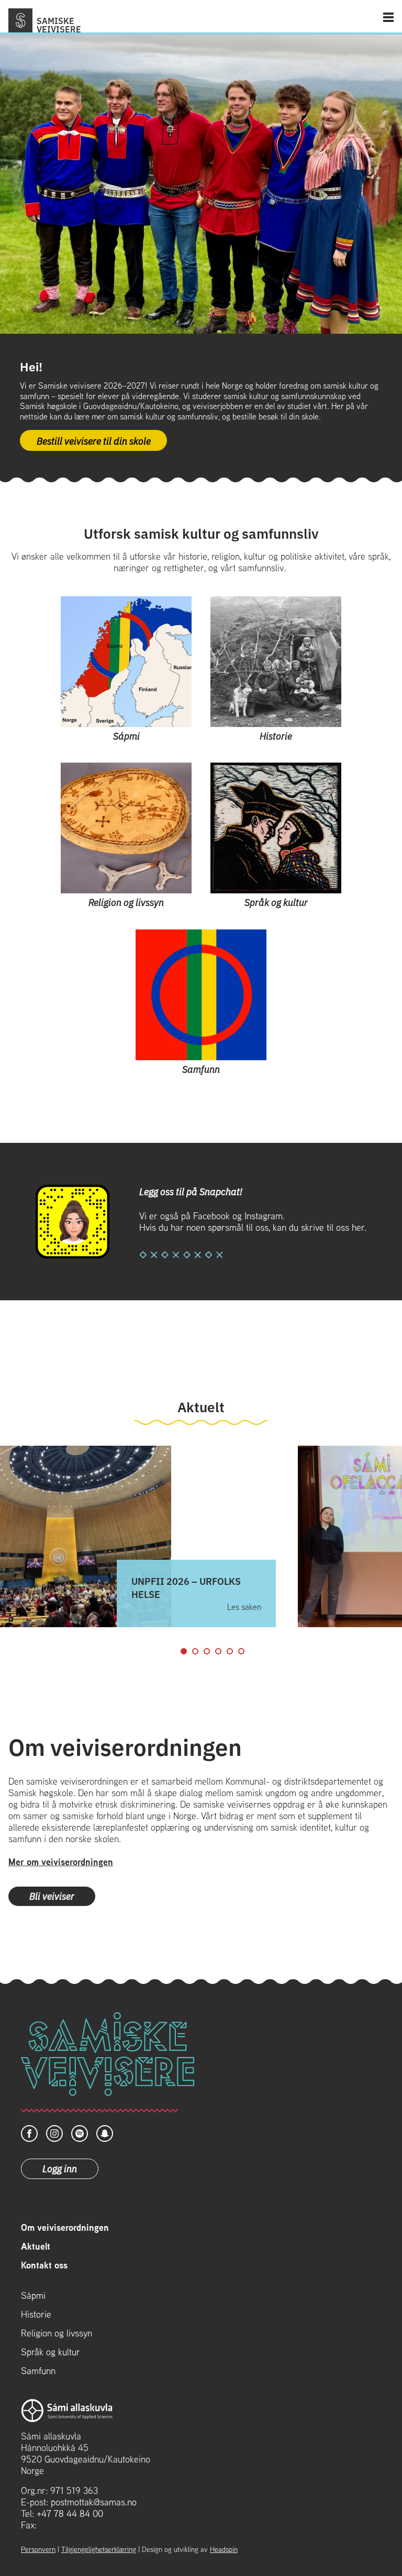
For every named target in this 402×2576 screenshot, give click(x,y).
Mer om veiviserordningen (61, 1862)
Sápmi (33, 2296)
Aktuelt (36, 2246)
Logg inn (60, 2168)
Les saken (244, 1607)
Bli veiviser (52, 1896)
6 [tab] (241, 1651)
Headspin (224, 2549)
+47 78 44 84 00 (70, 2513)
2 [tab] (195, 1651)
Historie (36, 2314)
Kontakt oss (44, 2265)
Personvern (38, 2549)
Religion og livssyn (57, 2333)
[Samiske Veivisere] (20, 20)
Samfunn (38, 2371)
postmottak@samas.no (94, 2502)
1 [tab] (184, 1651)
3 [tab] (207, 1651)
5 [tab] (230, 1651)
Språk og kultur (51, 2352)
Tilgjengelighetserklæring (99, 2549)
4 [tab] (218, 1651)
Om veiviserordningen (65, 2228)
